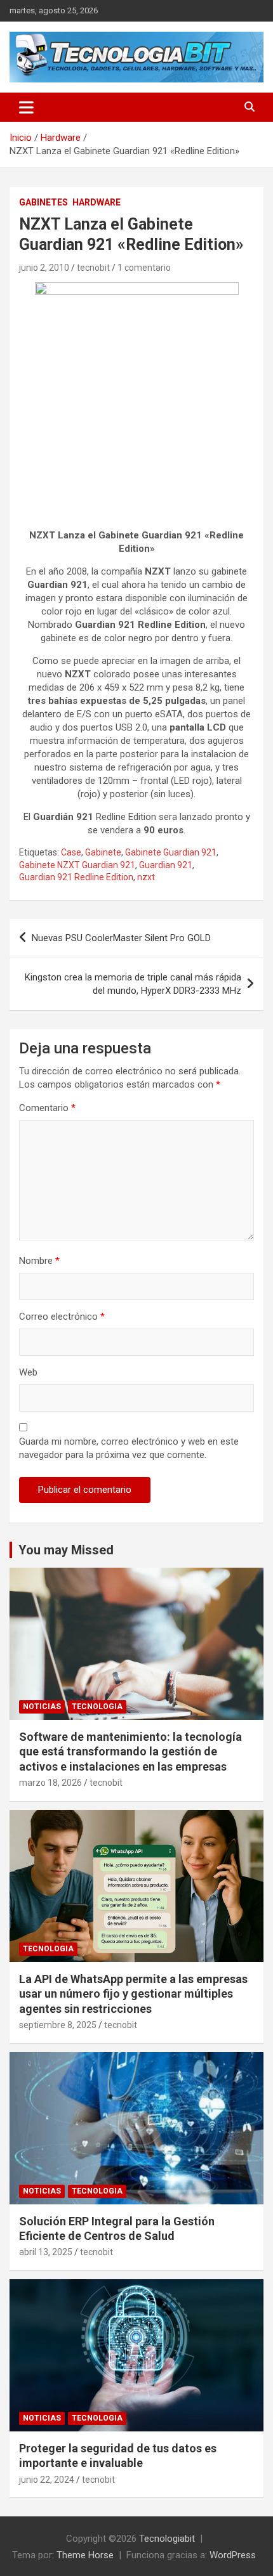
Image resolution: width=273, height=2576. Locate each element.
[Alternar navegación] (26, 107)
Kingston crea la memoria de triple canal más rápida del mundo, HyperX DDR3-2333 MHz (133, 984)
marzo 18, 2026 (50, 1783)
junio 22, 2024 (47, 2480)
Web (28, 1372)
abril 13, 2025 (46, 2252)
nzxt (146, 877)
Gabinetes (43, 202)
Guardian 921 (166, 865)
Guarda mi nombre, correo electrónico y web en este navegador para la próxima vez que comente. (129, 1448)
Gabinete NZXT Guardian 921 (77, 865)
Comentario (47, 1108)
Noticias (42, 1707)
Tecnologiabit (167, 2539)
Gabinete (103, 852)
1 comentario (144, 268)
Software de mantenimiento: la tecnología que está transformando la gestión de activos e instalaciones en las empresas (130, 1752)
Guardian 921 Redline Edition (76, 877)
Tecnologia (97, 1707)
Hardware (97, 202)
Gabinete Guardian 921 (171, 852)
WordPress (233, 2555)
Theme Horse (85, 2555)
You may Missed (66, 1550)
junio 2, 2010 (44, 268)
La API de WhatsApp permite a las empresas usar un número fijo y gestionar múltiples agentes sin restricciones (133, 1994)
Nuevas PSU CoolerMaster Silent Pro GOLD (121, 938)
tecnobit (93, 268)
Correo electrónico (62, 1317)
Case (71, 852)
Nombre (39, 1261)
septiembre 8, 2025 (58, 2025)
